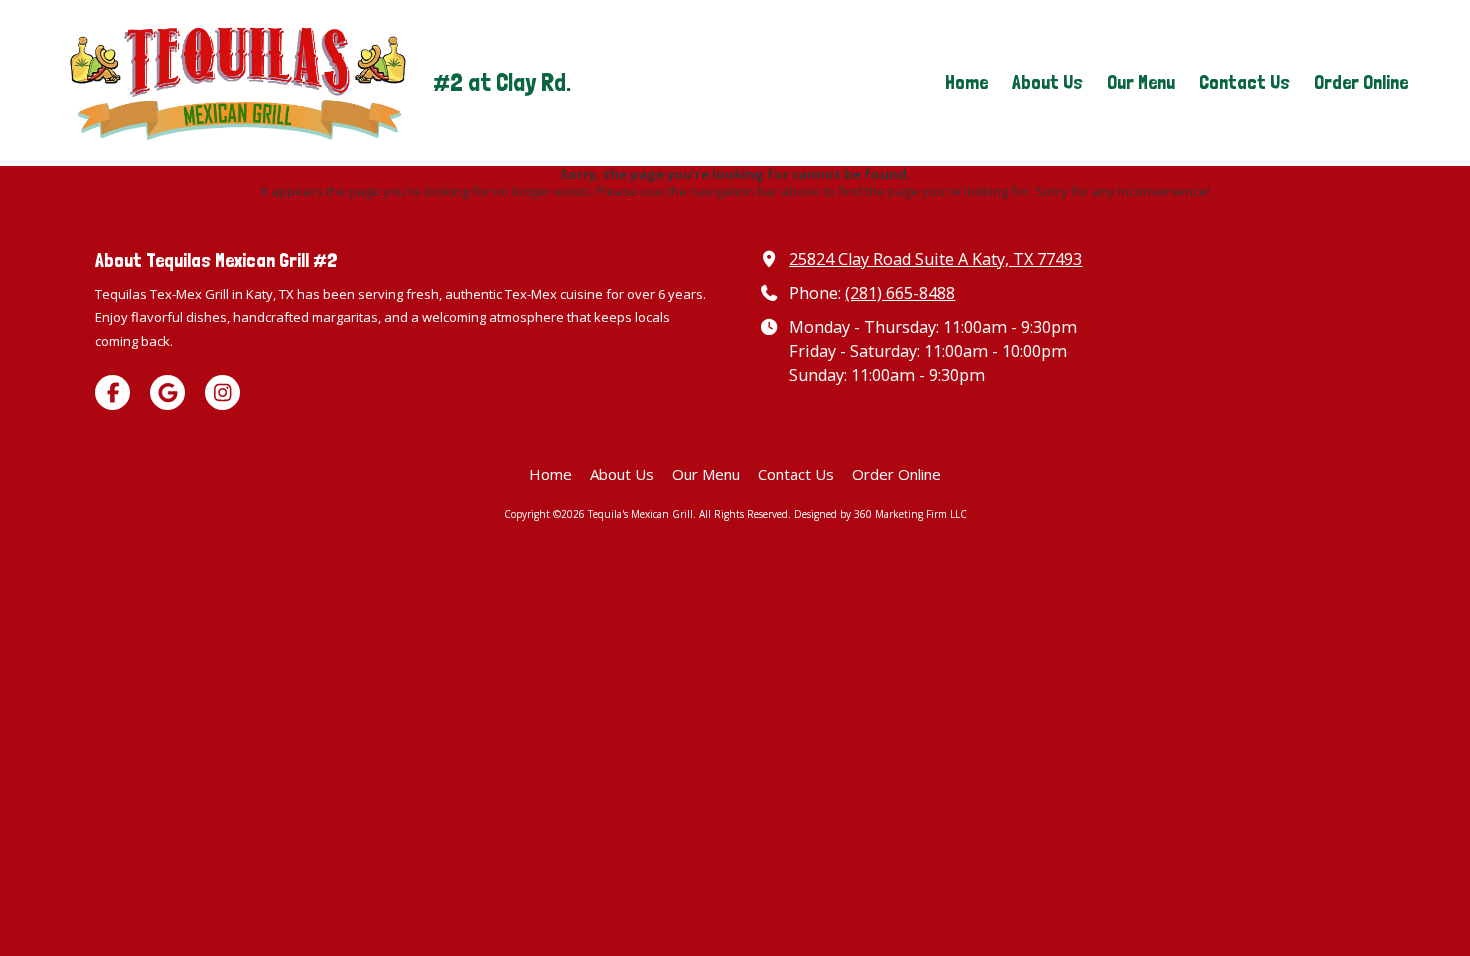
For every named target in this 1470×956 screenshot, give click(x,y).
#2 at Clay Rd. (502, 82)
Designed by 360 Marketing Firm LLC (880, 514)
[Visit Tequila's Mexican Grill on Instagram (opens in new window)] (222, 392)
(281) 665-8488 (900, 293)
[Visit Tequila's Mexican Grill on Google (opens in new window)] (167, 392)
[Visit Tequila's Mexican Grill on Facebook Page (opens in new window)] (112, 392)
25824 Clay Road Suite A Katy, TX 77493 (935, 259)
